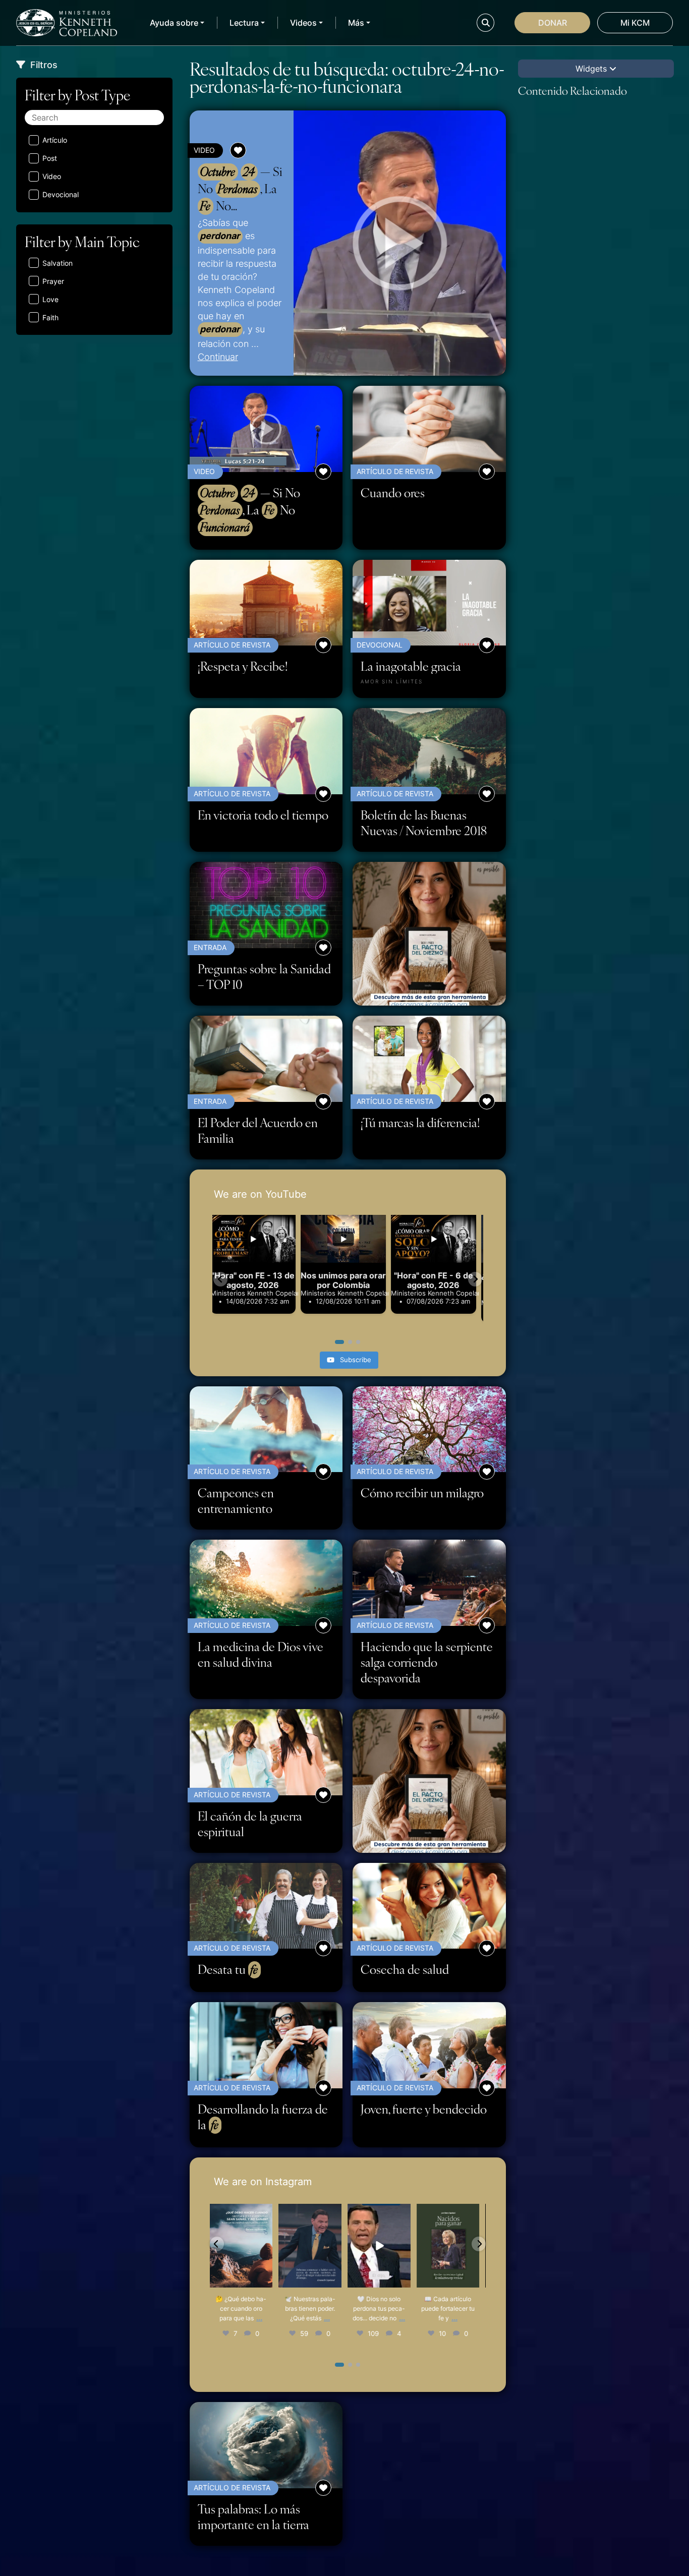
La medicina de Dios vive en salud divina (261, 1654)
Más (356, 23)
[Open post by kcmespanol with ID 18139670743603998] (382, 2246)
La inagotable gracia (411, 666)
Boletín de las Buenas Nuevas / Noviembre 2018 (424, 823)
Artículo (55, 140)
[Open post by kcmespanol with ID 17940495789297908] (451, 2246)
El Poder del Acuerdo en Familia (258, 1130)
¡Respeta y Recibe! (243, 666)
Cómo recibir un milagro (422, 1492)
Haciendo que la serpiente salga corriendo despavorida (427, 1662)
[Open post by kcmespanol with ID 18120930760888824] (313, 2246)
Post (50, 158)
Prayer (53, 281)
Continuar (218, 357)
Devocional (61, 194)
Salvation (58, 263)
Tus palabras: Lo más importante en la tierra (253, 2516)
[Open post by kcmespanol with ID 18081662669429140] (244, 2246)
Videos (303, 23)
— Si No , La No (240, 189)
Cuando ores (393, 492)
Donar (553, 23)
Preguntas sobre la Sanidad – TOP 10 (264, 976)
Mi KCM (635, 23)
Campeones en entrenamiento (236, 1500)
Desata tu (228, 1969)
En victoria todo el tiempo (263, 815)
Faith (50, 317)
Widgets (592, 69)
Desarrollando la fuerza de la (263, 2117)
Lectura (244, 23)
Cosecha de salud (405, 1969)
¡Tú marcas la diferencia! (420, 1122)
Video (52, 176)
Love (50, 299)
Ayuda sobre (174, 23)
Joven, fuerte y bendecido (424, 2109)
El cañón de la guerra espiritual (250, 1824)
